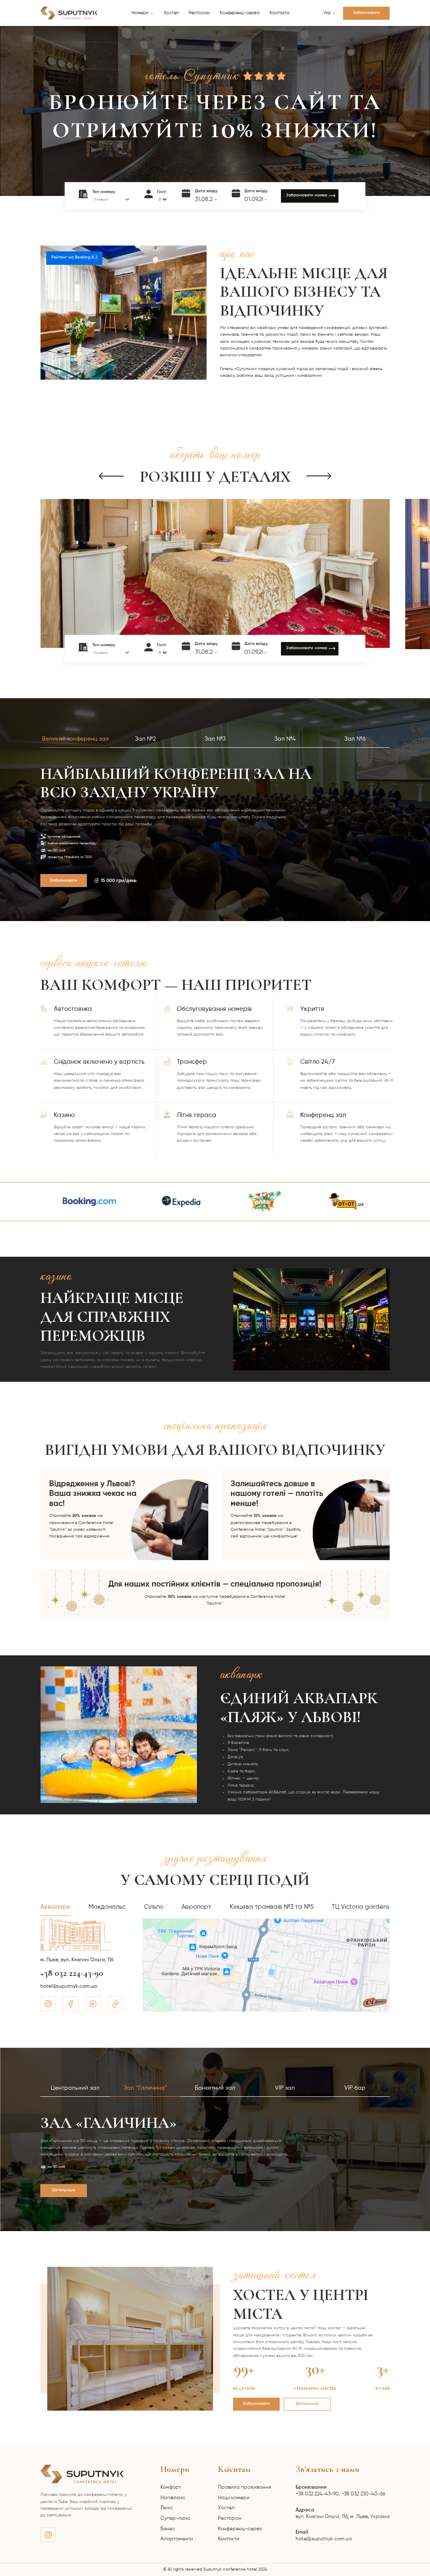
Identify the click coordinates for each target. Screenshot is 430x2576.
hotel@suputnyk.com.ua (324, 2536)
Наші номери (234, 2498)
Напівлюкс (173, 2498)
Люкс (167, 2508)
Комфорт (171, 2487)
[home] (69, 13)
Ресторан (199, 13)
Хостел (171, 13)
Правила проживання (244, 2487)
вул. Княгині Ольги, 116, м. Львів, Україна (343, 2513)
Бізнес (168, 2529)
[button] (143, 13)
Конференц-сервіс (240, 13)
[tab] (75, 742)
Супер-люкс (176, 2519)
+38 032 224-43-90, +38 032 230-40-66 (340, 2491)
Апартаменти (177, 2539)
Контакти (279, 13)
